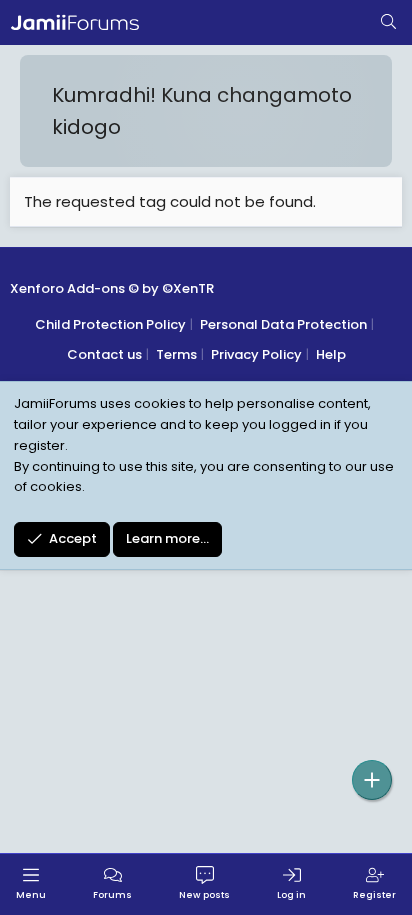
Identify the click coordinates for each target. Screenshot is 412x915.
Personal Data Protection (283, 324)
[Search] (388, 23)
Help (331, 354)
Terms (176, 354)
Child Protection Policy (110, 324)
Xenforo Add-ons (112, 288)
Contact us (104, 354)
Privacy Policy (256, 354)
